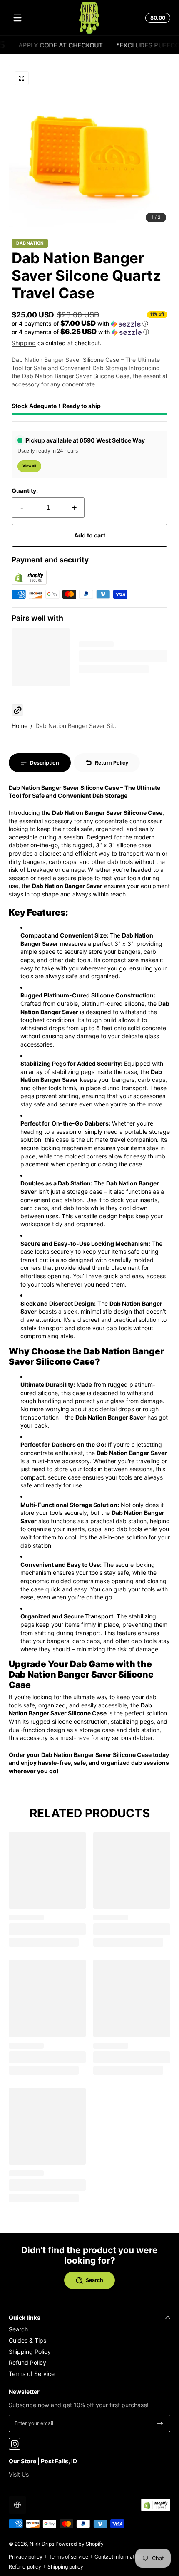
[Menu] (17, 18)
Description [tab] (45, 763)
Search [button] (94, 2280)
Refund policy (25, 2567)
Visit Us (19, 2474)
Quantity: (25, 491)
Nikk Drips (42, 2544)
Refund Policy (27, 2362)
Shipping (24, 343)
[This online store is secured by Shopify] (29, 583)
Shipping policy (65, 2567)
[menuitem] (89, 2329)
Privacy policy (26, 2557)
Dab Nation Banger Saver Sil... (77, 726)
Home (20, 726)
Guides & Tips (27, 2340)
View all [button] (29, 466)
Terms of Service (32, 2374)
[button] (157, 18)
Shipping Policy (30, 2352)
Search (18, 2329)
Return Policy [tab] (112, 763)
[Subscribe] (160, 2423)
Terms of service (68, 2557)
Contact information (118, 2557)
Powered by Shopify (80, 2544)
